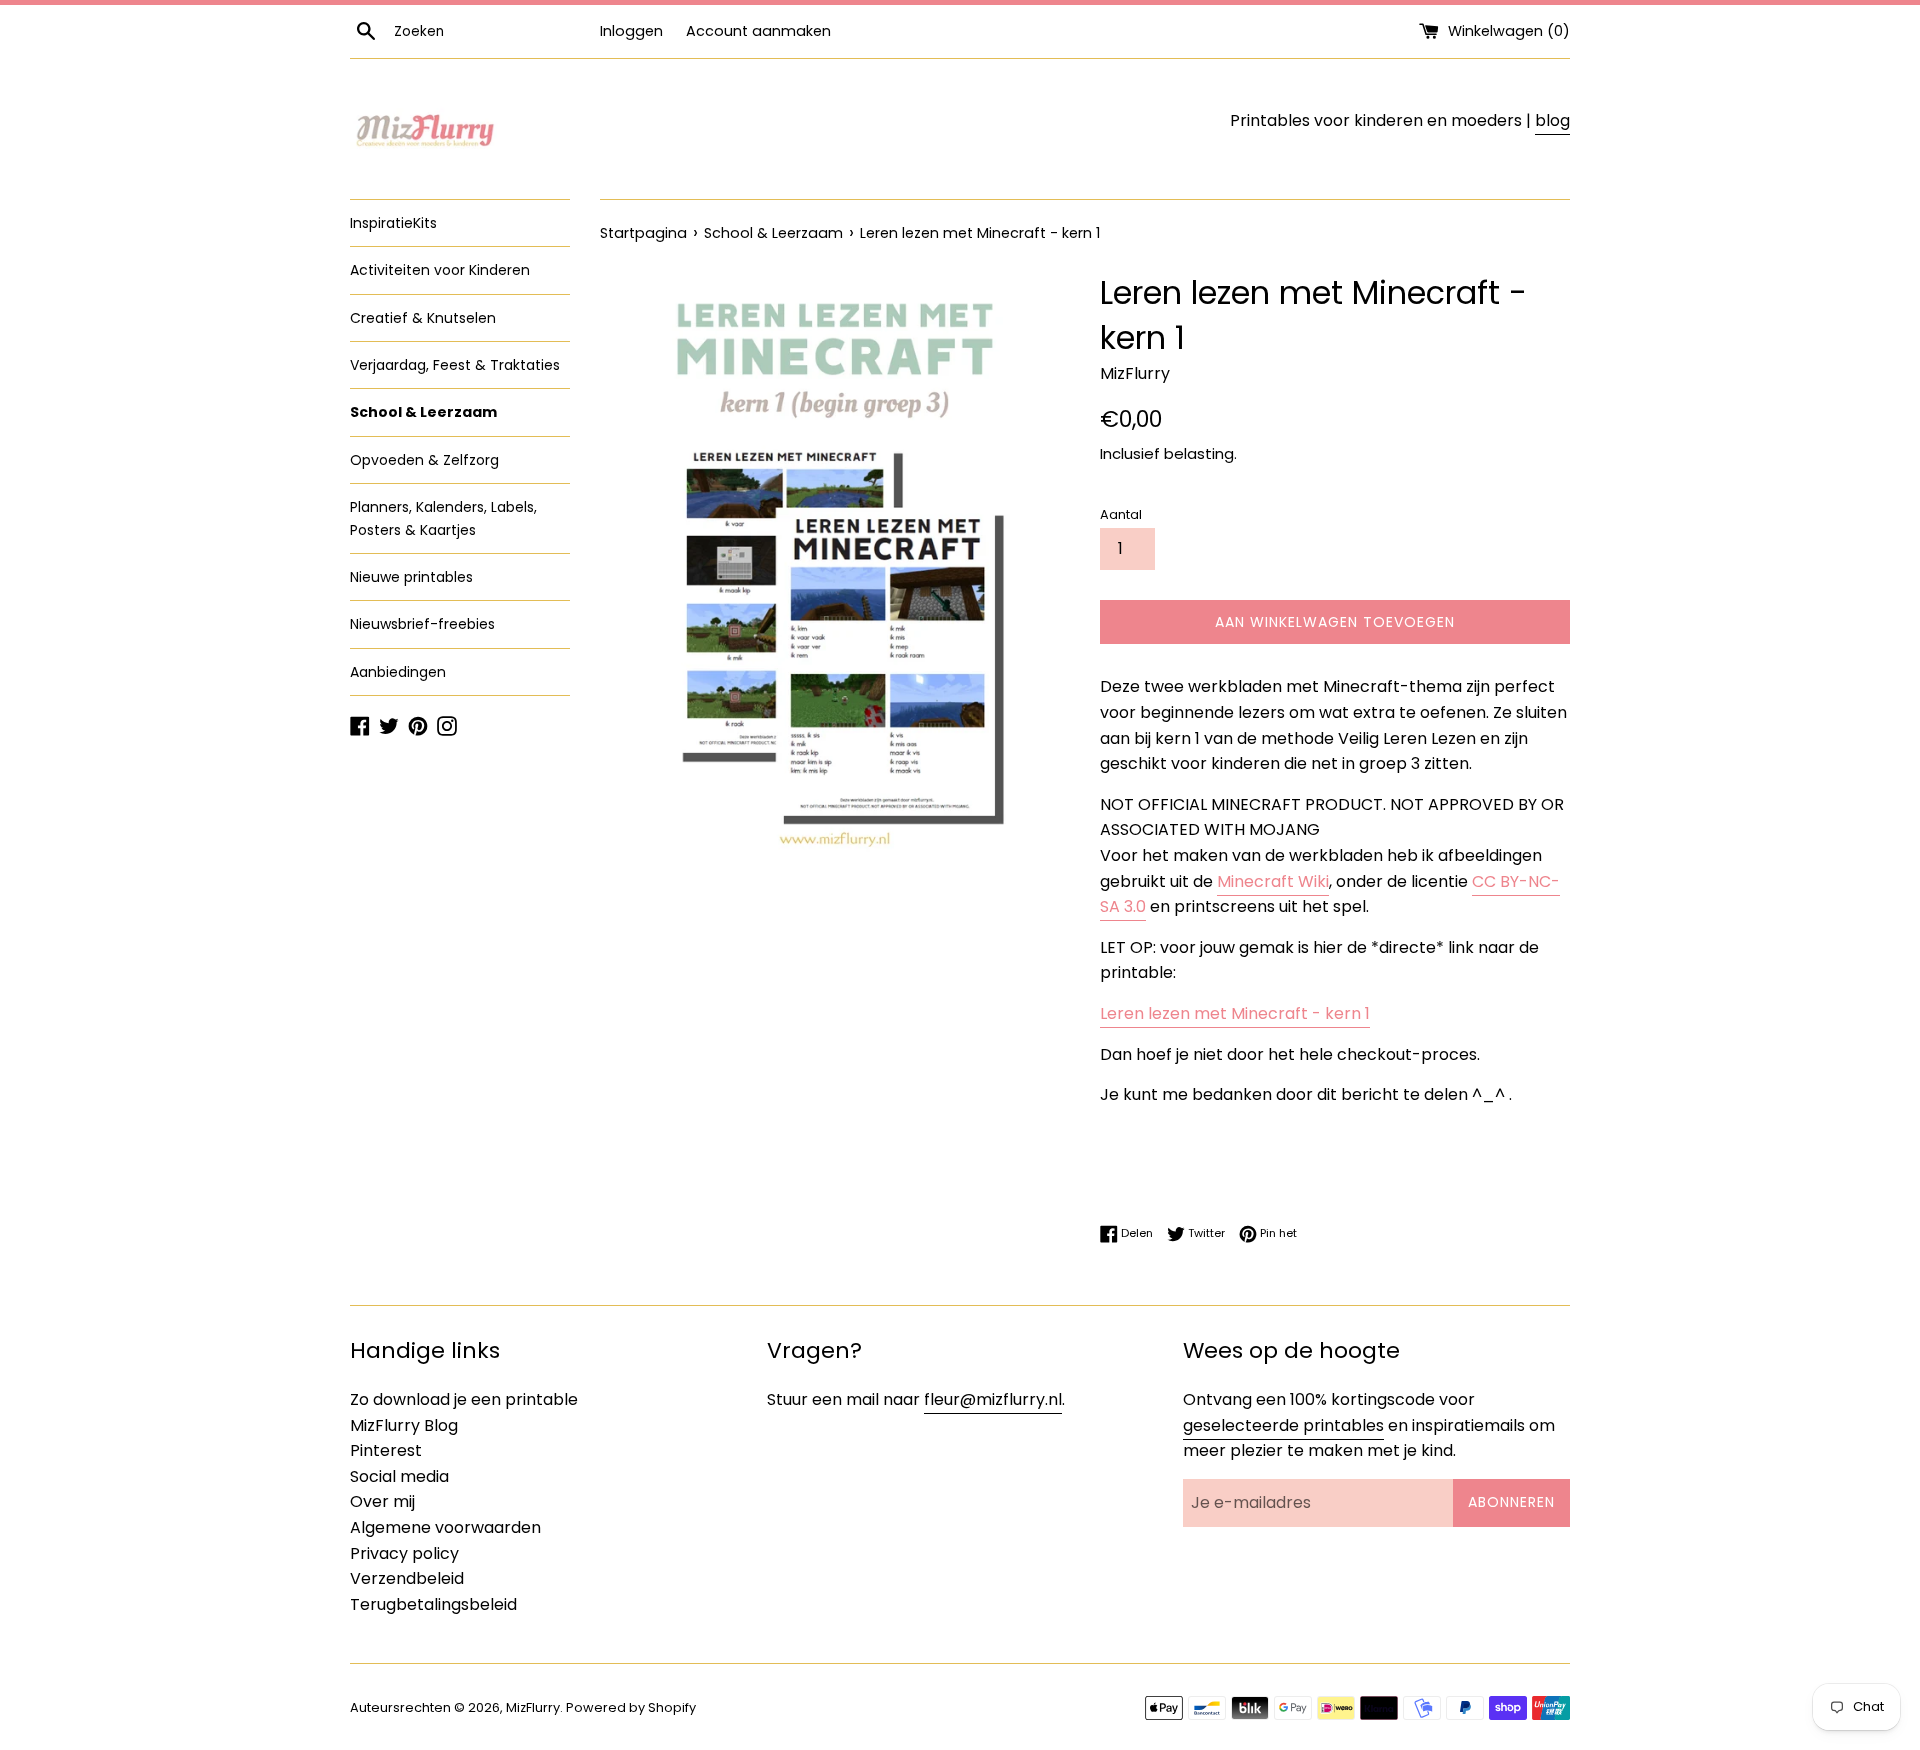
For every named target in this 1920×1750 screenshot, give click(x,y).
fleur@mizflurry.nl (993, 1399)
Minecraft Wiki (1273, 881)
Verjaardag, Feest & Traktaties (455, 365)
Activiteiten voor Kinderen (440, 270)
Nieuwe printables (411, 577)
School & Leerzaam (423, 412)
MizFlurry (533, 1707)
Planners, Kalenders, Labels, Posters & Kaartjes (443, 518)
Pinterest (386, 1450)
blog (1552, 120)
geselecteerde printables (1283, 1425)
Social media (399, 1476)
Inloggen (631, 31)
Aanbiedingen (398, 672)
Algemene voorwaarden (445, 1527)
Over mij (382, 1501)
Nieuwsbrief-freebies (422, 624)
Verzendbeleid (407, 1578)
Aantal (1121, 514)
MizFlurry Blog (404, 1425)
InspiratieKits (393, 223)
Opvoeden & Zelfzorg (424, 460)
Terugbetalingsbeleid (433, 1604)
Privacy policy (404, 1553)
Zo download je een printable (464, 1399)
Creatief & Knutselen (423, 318)
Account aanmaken (758, 31)
